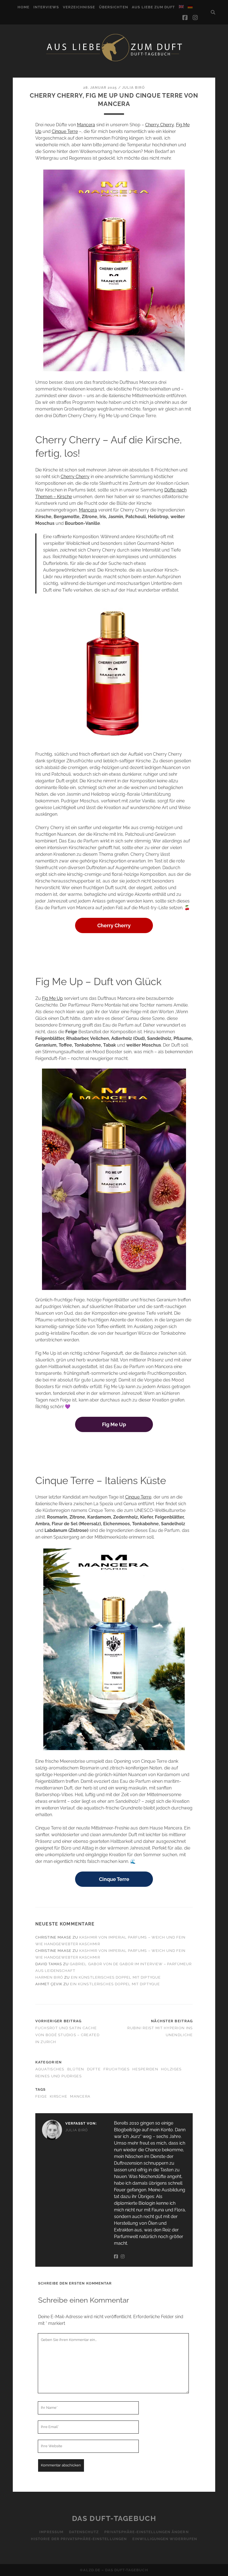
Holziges (171, 2069)
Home (23, 7)
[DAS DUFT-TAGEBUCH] (114, 61)
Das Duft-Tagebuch (114, 2518)
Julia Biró (133, 87)
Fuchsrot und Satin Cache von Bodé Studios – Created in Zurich (67, 2035)
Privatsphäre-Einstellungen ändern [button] (146, 2532)
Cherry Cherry (159, 125)
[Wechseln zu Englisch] (181, 7)
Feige (41, 2096)
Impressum (51, 2532)
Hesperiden (145, 2069)
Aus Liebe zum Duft (153, 7)
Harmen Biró (49, 1977)
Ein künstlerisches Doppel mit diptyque (116, 1977)
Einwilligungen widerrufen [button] (165, 2539)
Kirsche (59, 2096)
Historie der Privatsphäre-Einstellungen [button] (79, 2539)
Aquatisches (50, 2069)
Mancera (86, 125)
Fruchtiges (117, 2069)
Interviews (46, 7)
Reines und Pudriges (59, 2076)
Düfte (94, 2069)
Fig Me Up (52, 998)
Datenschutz (84, 2532)
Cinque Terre (65, 131)
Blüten (76, 2069)
